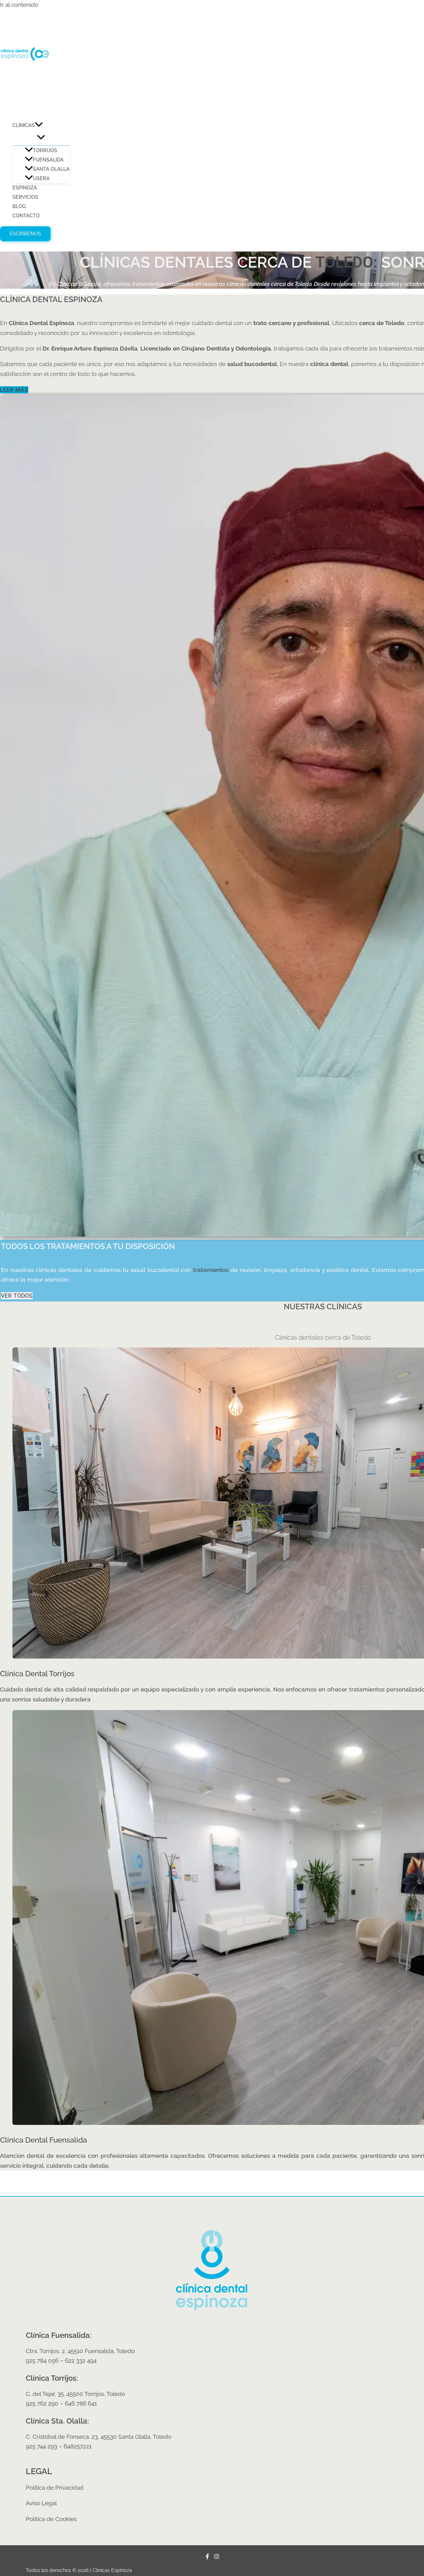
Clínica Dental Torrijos (37, 1674)
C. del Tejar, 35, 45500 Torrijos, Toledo (75, 2394)
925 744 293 (41, 2446)
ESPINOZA (25, 188)
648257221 (78, 2446)
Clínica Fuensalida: (59, 2335)
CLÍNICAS (24, 125)
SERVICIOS (25, 197)
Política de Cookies (51, 2519)
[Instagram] (217, 2557)
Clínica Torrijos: (52, 2378)
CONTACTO (26, 216)
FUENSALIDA (48, 160)
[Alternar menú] (41, 138)
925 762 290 (42, 2403)
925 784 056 (42, 2361)
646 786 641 (81, 2403)
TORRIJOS (45, 150)
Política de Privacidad (55, 2488)
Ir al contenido (19, 5)
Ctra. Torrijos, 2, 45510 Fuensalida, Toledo (80, 2351)
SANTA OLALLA (51, 169)
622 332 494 (81, 2361)
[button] (39, 125)
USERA (41, 178)
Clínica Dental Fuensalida (43, 2140)
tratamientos (211, 1270)
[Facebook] (207, 2557)
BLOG (19, 206)
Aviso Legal (41, 2503)
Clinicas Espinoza (33, 108)
